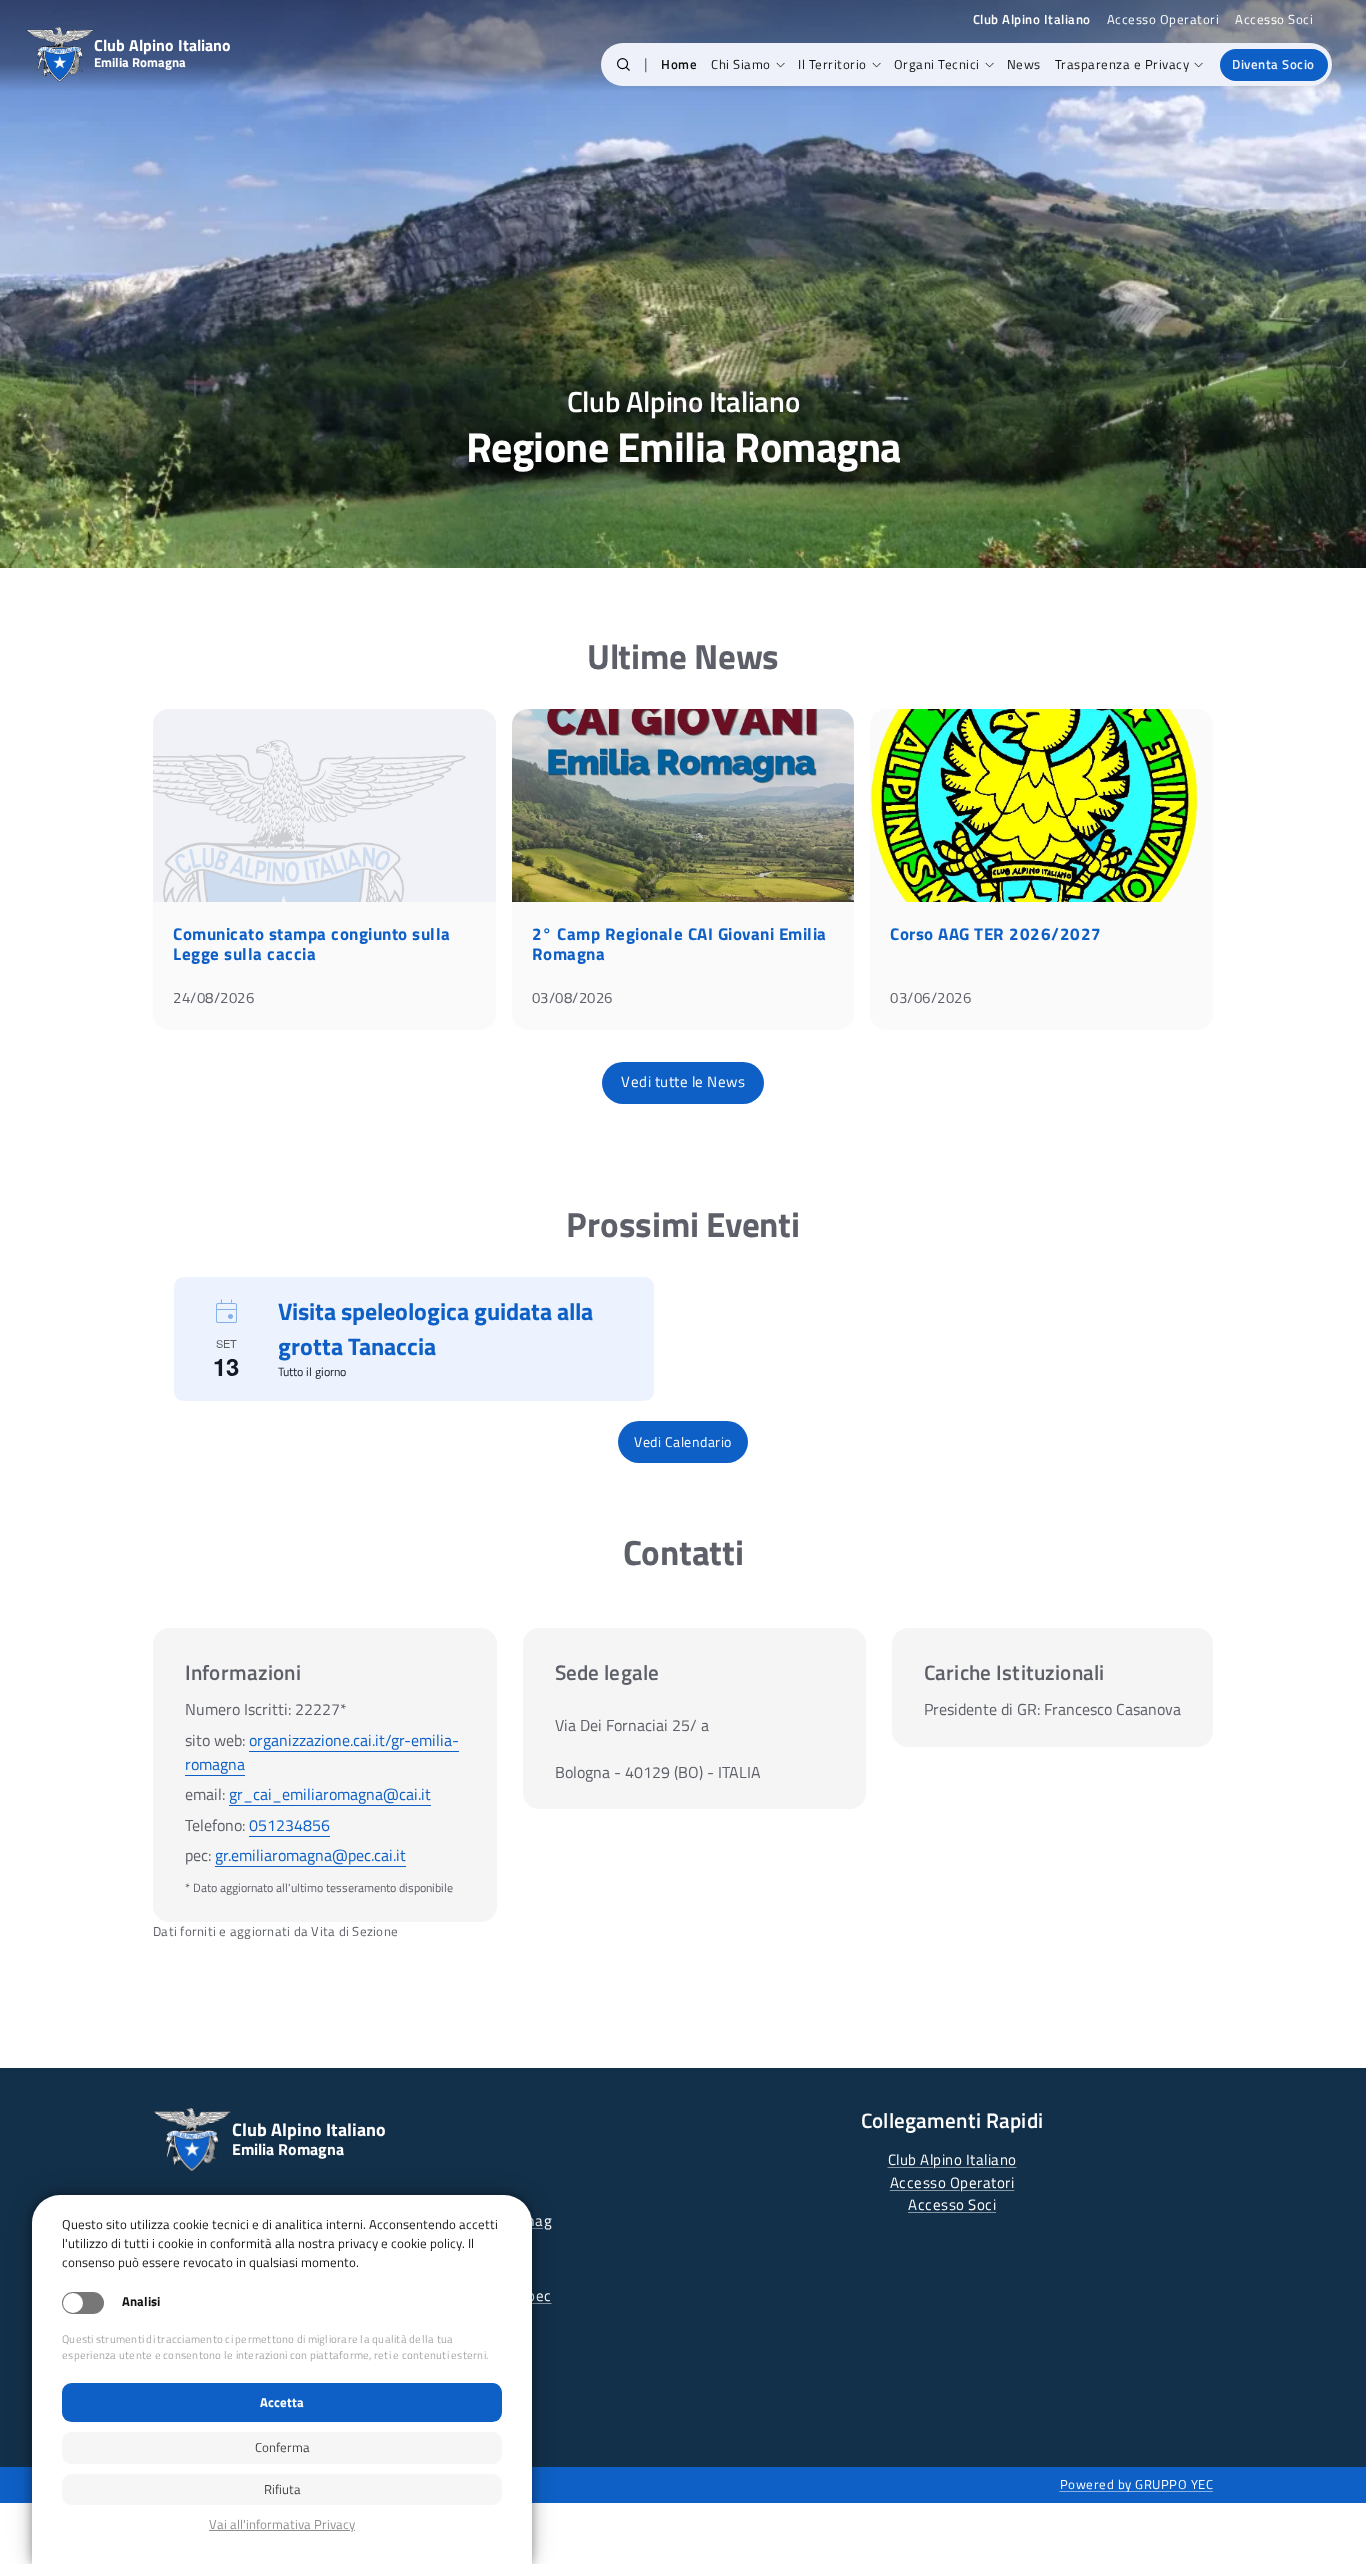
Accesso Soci (1274, 19)
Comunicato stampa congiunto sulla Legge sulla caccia (312, 944)
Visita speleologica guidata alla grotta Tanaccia (435, 1328)
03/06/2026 (930, 997)
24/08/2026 (213, 997)
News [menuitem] (1024, 64)
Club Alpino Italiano (952, 2159)
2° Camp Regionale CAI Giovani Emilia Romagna (679, 944)
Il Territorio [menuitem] (832, 64)
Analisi (141, 2301)
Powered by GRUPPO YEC (1137, 2484)
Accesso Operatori (1163, 19)
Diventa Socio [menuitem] (1273, 64)
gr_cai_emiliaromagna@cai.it (330, 1794)
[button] (623, 65)
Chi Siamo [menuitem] (741, 64)
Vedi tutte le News (683, 1081)
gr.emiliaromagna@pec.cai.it (310, 1855)
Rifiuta (282, 2489)
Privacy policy (282, 2524)
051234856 (289, 1825)
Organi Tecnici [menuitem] (937, 64)
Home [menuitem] (679, 64)
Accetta (282, 2402)
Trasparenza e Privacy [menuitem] (1122, 64)
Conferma (282, 2447)
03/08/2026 (572, 997)
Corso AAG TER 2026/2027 (996, 934)
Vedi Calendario (683, 1441)
